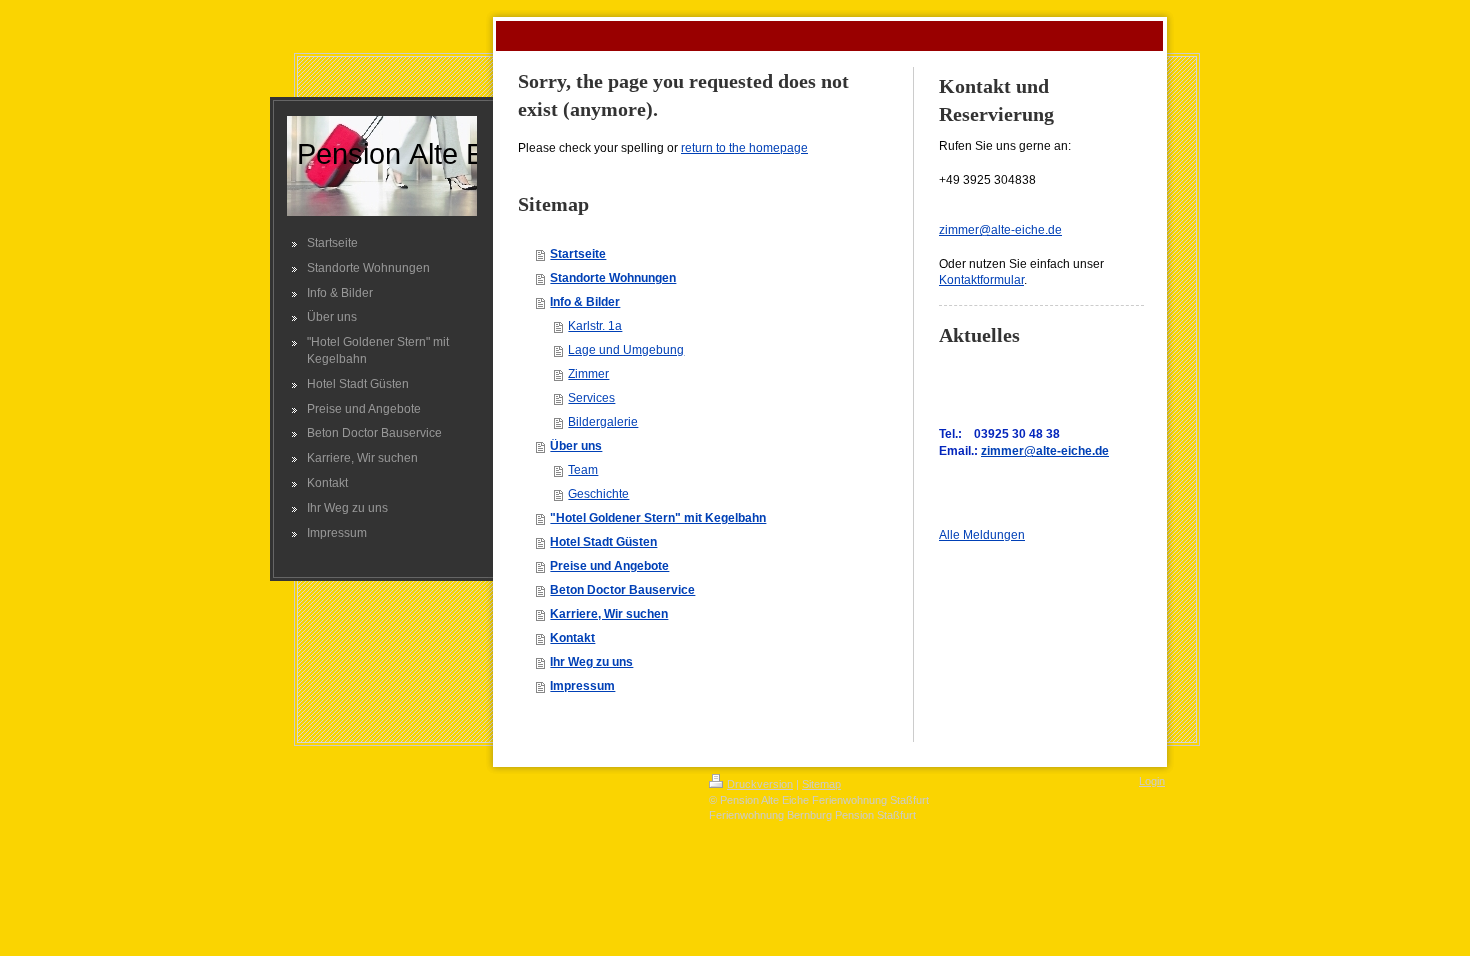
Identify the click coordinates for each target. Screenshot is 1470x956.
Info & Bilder (585, 302)
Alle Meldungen (982, 535)
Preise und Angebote (609, 566)
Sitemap (821, 784)
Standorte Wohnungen (613, 278)
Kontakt (572, 638)
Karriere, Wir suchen (609, 614)
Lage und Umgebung (626, 350)
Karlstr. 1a (595, 326)
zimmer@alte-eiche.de (1000, 230)
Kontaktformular (981, 280)
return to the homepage (744, 148)
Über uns (576, 446)
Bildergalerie (603, 422)
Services (591, 398)
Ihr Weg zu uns (591, 662)
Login (1152, 781)
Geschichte (598, 494)
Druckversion (760, 784)
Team (583, 470)
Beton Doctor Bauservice (622, 590)
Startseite (578, 254)
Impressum (582, 686)
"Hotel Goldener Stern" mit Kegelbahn (658, 518)
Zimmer (588, 374)
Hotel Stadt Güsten (603, 542)
